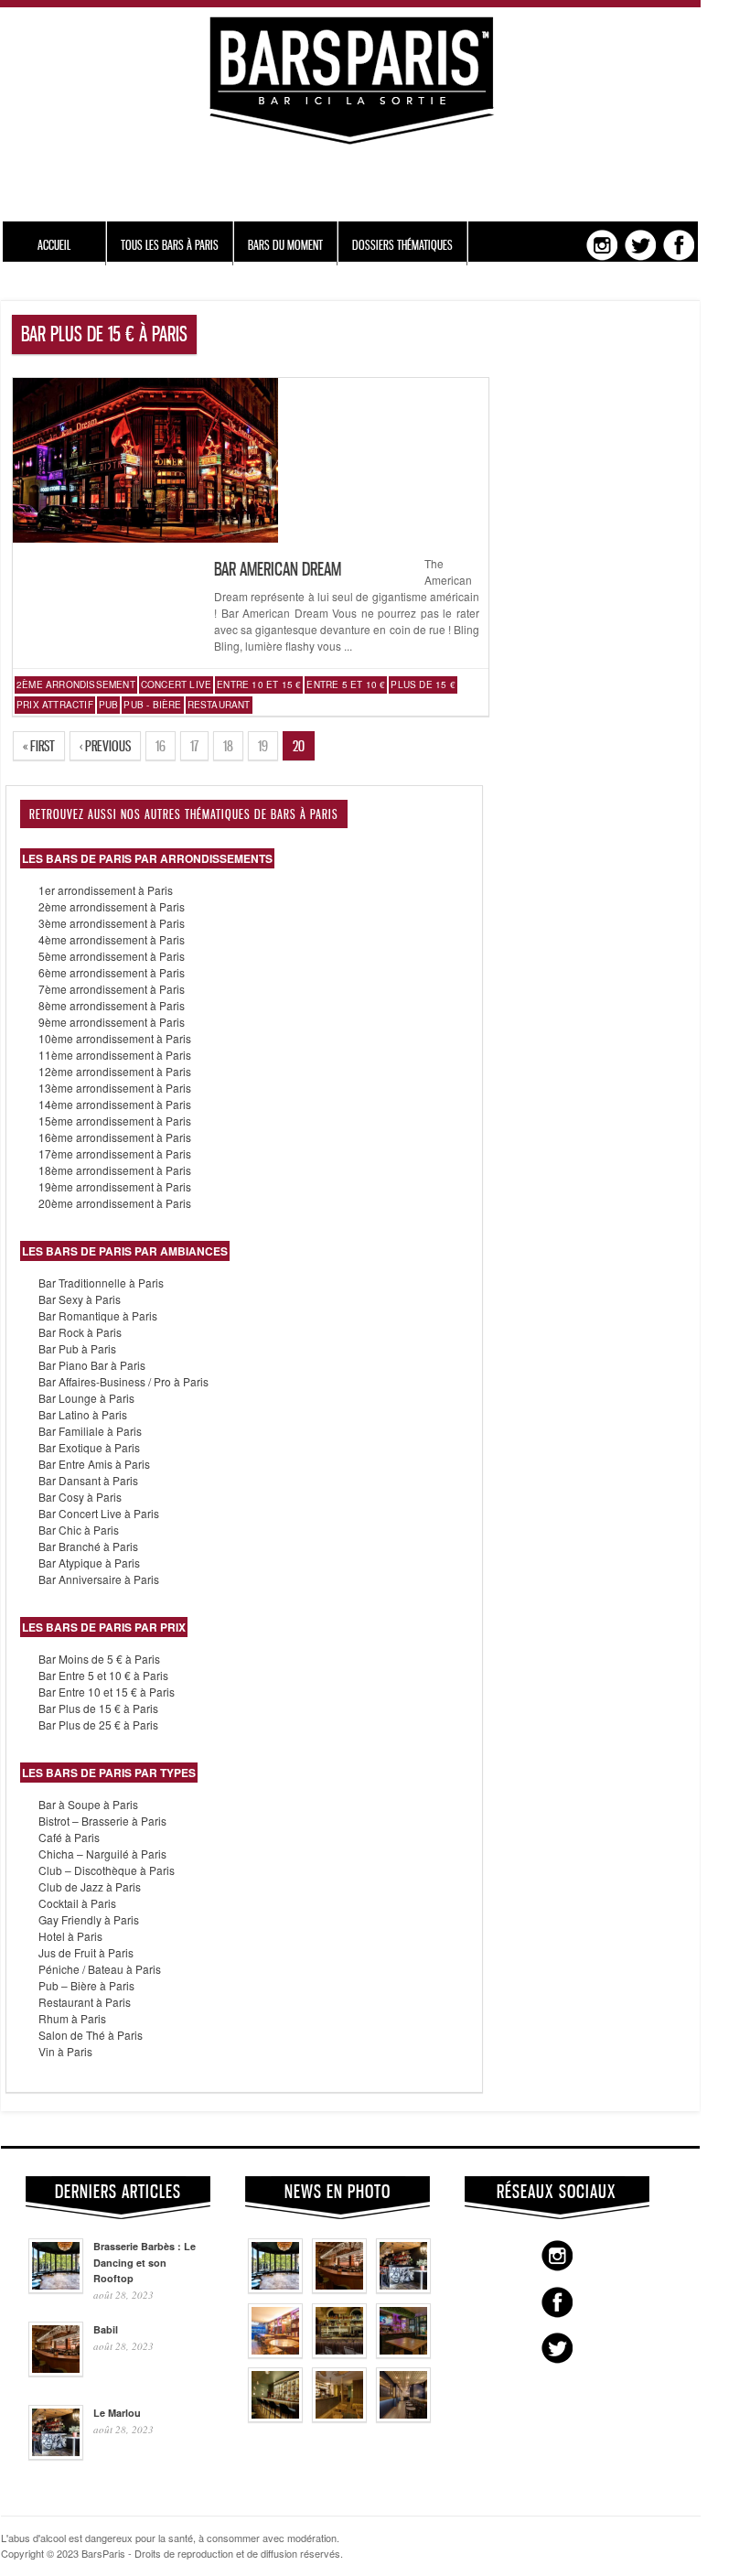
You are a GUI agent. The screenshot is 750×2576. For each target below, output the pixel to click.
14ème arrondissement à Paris (115, 1104)
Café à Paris (69, 1837)
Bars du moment (285, 245)
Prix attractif (55, 705)
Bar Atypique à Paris (89, 1563)
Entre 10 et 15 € (259, 684)
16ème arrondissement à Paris (115, 1137)
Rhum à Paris (72, 2018)
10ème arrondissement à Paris (115, 1038)
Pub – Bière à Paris (86, 1985)
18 (228, 746)
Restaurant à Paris (85, 2002)
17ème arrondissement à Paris (115, 1153)
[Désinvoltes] (403, 2418)
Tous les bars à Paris (170, 245)
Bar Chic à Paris (79, 1530)
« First (39, 746)
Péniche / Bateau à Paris (100, 1969)
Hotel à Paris (70, 1936)
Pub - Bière (152, 705)
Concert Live (176, 684)
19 (263, 746)
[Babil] (339, 2289)
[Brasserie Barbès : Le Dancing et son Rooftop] (275, 2289)
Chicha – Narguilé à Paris (102, 1854)
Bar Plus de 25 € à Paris (98, 1725)
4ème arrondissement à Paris (112, 939)
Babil (106, 2329)
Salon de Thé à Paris (91, 2035)
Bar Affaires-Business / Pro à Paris (123, 1381)
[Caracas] (403, 2354)
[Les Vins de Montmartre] (275, 2354)
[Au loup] (275, 2418)
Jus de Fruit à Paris (86, 1952)
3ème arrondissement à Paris (112, 923)
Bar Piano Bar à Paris (92, 1365)
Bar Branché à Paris (88, 1546)
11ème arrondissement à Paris (115, 1055)
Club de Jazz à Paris (90, 1886)
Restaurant (219, 705)
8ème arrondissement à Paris (112, 1005)
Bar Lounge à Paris (86, 1398)
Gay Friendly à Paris (89, 1919)
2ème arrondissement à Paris (112, 906)
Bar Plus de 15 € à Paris (98, 1708)
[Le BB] (339, 2354)
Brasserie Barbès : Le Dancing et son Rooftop (145, 2262)
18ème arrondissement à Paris (115, 1170)
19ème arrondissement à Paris (115, 1186)
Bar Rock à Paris (80, 1332)
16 (161, 746)
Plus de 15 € (423, 684)
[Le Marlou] (403, 2289)
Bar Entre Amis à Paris (94, 1464)
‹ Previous (105, 746)
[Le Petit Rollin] (339, 2418)
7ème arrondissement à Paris (112, 989)
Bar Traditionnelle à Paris (101, 1283)
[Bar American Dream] (145, 538)
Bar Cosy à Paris (80, 1497)
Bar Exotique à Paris (89, 1447)
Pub (109, 705)
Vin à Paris (65, 2051)
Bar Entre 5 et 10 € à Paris (103, 1675)
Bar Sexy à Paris (80, 1299)
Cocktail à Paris (77, 1903)
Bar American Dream (278, 569)
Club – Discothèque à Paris (107, 1870)
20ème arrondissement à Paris (115, 1203)
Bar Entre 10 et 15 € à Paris (107, 1692)
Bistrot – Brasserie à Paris (102, 1821)
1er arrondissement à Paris (106, 890)
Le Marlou (117, 2413)
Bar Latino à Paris (83, 1414)
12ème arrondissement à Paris (115, 1071)
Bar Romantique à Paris (98, 1315)
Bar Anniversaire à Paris (99, 1579)
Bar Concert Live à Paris (99, 1513)
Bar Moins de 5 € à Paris (99, 1659)
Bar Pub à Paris (77, 1348)
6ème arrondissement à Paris (112, 972)
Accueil (54, 245)
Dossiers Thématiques (402, 245)
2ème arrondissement (76, 684)
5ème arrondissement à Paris (112, 956)
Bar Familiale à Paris (90, 1431)
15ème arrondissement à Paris (115, 1121)
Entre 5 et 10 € (346, 684)
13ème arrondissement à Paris (115, 1088)
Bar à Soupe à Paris (88, 1804)
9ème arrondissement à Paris (112, 1022)
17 (194, 746)
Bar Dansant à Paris (88, 1480)
